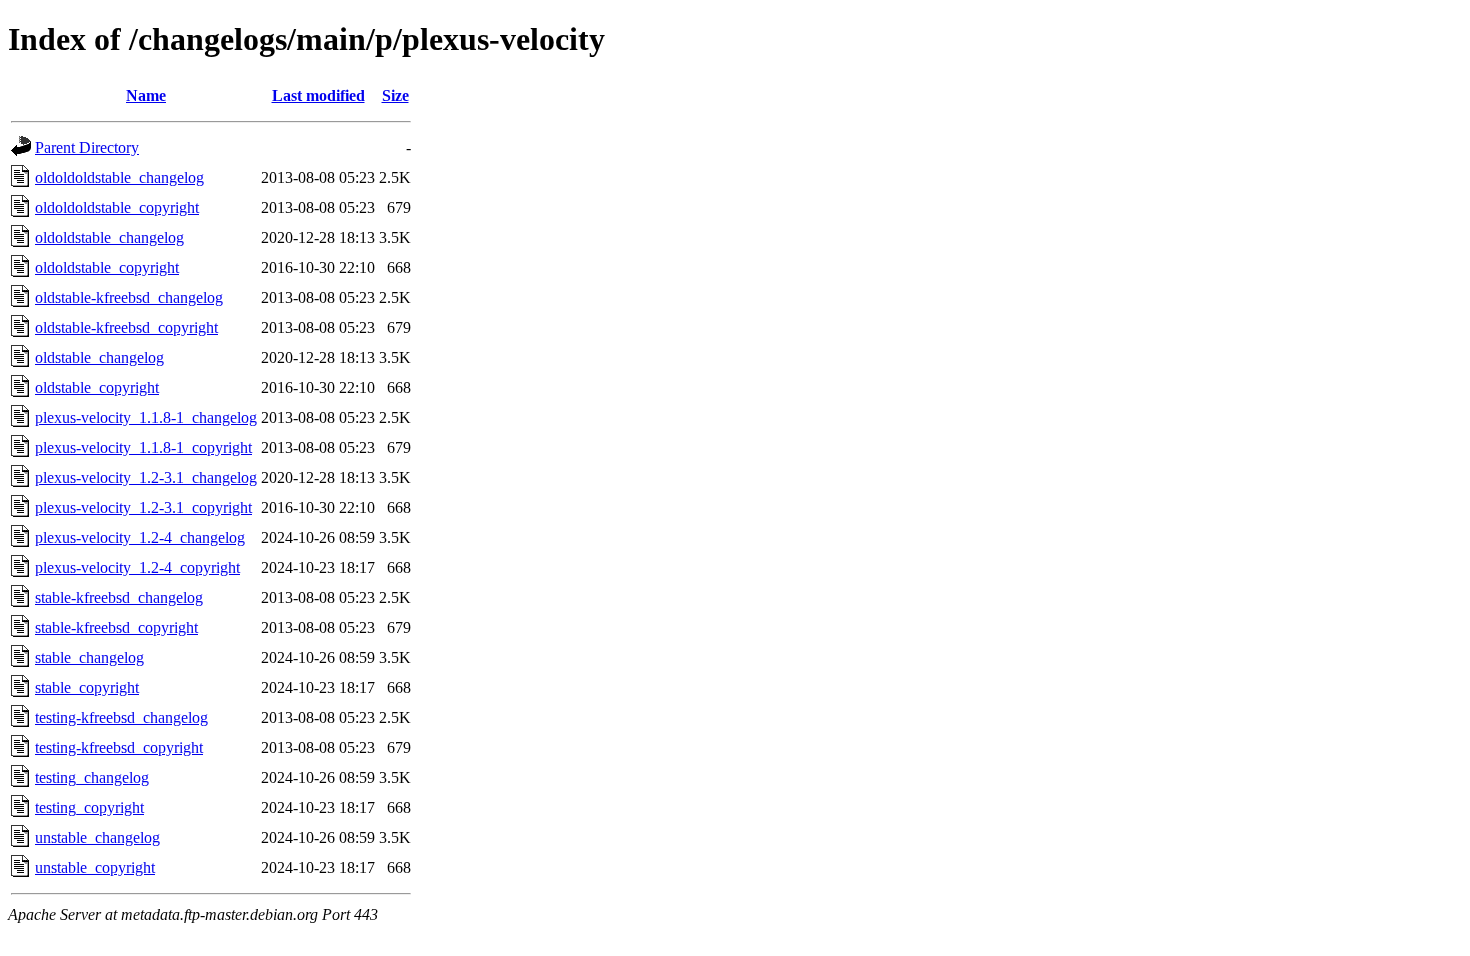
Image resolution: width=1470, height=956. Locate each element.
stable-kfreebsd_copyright (116, 627)
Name (146, 95)
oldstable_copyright (97, 387)
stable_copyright (87, 687)
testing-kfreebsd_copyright (119, 747)
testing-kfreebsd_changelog (121, 717)
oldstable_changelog (99, 357)
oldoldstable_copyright (107, 267)
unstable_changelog (97, 837)
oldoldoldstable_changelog (119, 177)
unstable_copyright (95, 867)
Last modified (318, 95)
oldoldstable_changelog (109, 237)
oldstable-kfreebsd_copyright (126, 327)
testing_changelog (92, 777)
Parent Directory (87, 147)
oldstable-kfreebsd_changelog (129, 297)
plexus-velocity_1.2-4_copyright (137, 567)
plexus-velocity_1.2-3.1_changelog (146, 477)
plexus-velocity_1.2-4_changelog (140, 537)
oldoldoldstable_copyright (117, 207)
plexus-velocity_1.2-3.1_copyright (143, 507)
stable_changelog (89, 657)
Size (395, 95)
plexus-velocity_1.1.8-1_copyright (143, 447)
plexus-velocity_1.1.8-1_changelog (146, 417)
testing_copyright (89, 807)
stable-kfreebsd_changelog (119, 597)
